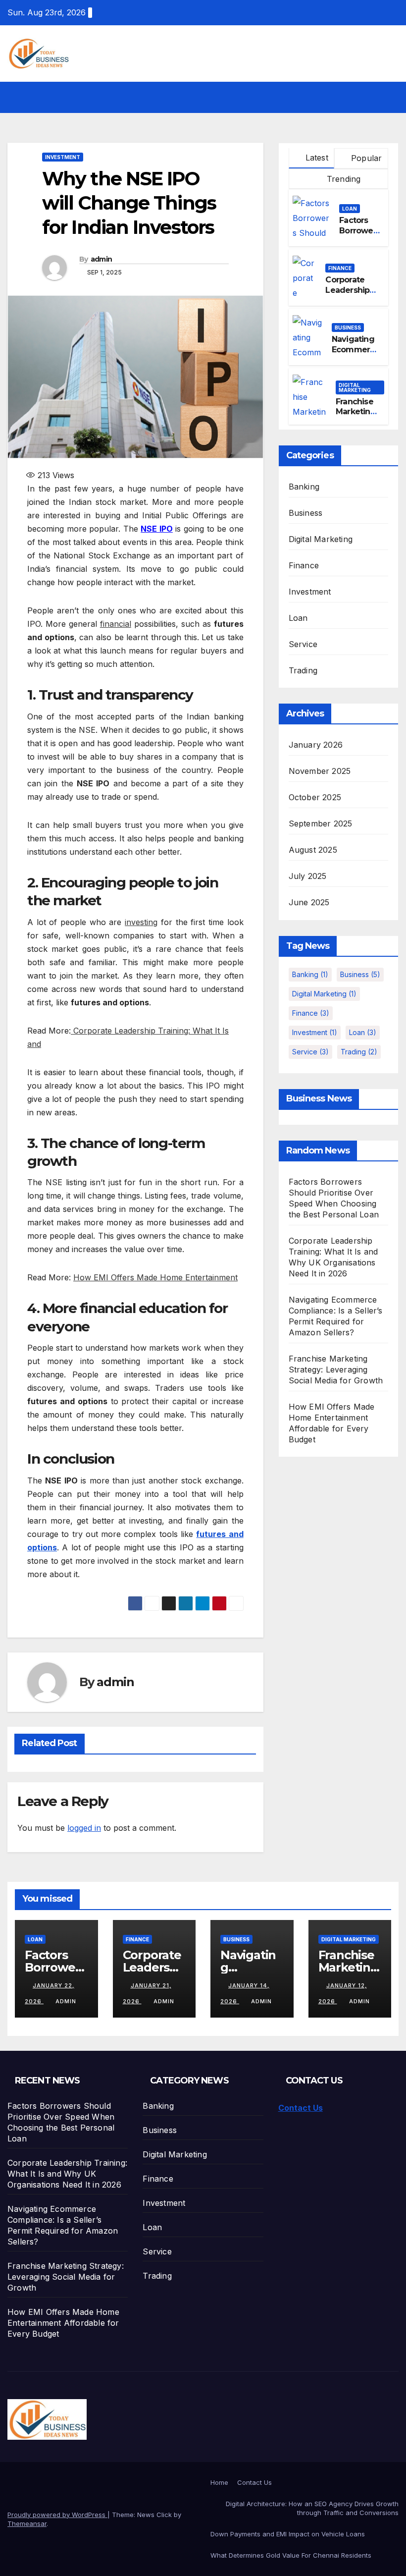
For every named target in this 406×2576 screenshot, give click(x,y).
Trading (303, 670)
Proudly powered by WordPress (57, 2515)
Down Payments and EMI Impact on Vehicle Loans (288, 2534)
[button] (370, 97)
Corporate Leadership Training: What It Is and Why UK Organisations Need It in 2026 (67, 2174)
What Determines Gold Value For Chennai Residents (291, 2555)
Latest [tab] (315, 158)
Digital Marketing (355, 387)
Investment (63, 157)
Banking (304, 487)
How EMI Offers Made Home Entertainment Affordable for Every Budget (63, 2323)
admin (101, 259)
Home (219, 2482)
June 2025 (309, 902)
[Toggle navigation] (389, 97)
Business (348, 328)
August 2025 (313, 850)
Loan (350, 209)
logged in (84, 1828)
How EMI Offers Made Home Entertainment (155, 1277)
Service (303, 644)
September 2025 (321, 823)
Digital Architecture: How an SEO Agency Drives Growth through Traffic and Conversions (312, 2508)
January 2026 (316, 745)
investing (141, 922)
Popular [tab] (365, 158)
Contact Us (301, 2108)
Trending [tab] (343, 179)
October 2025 (315, 797)
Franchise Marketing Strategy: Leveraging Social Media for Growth (336, 1370)
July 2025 (308, 876)
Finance (340, 268)
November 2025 (320, 771)
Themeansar (27, 2523)
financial (116, 624)
